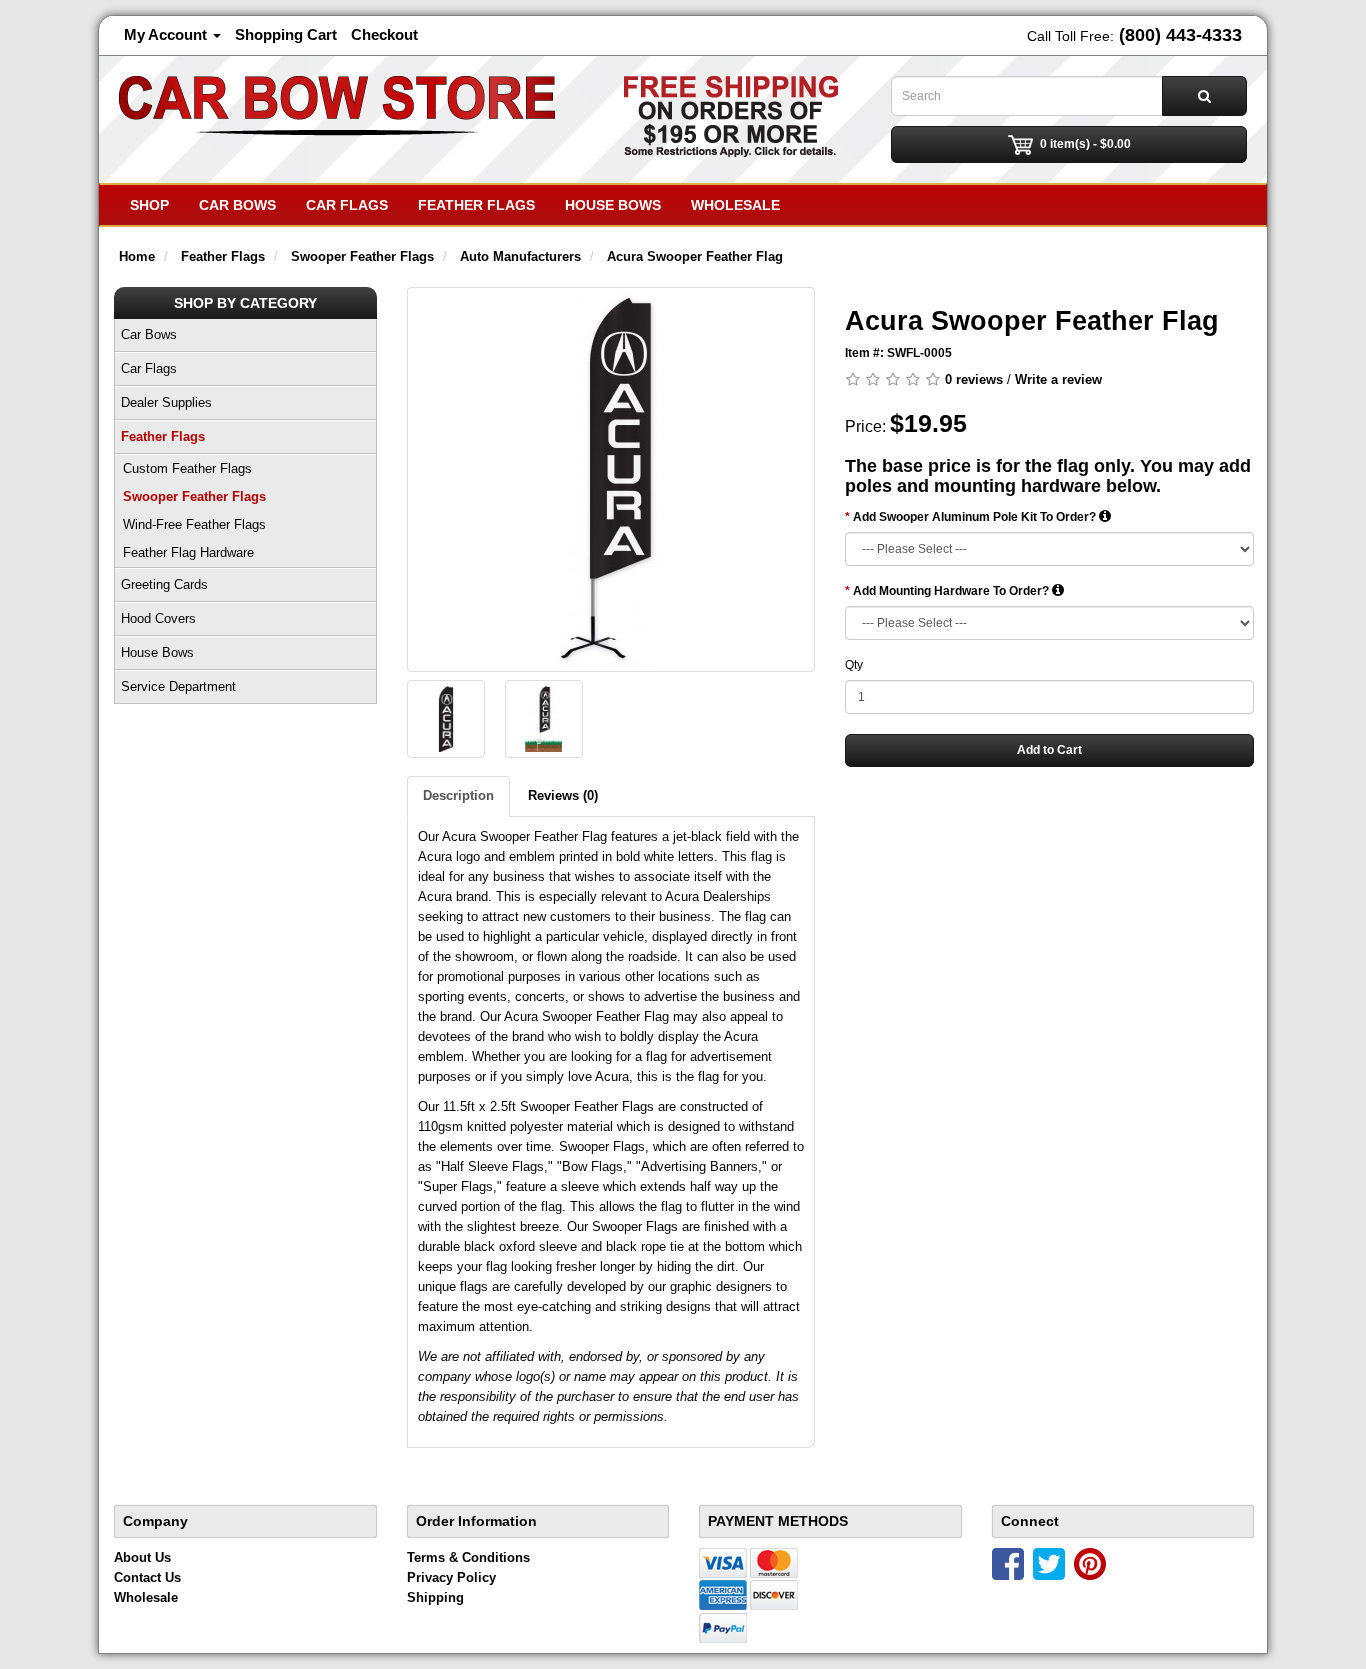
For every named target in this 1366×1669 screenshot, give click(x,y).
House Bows (613, 205)
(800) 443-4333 (1180, 35)
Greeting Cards (164, 584)
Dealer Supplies (166, 402)
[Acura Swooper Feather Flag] (611, 479)
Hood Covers (158, 618)
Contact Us (147, 1577)
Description (458, 795)
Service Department (178, 686)
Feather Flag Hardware (188, 552)
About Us (142, 1557)
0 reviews (974, 379)
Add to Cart (1049, 750)
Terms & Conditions (468, 1557)
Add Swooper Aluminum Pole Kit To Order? (976, 517)
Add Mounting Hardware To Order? (952, 591)
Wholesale (735, 205)
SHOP (149, 205)
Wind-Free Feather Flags (194, 524)
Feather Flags (476, 205)
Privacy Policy (451, 1577)
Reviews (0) (563, 795)
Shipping (435, 1597)
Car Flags (347, 205)
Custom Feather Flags (187, 468)
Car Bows (237, 205)
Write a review (1058, 379)
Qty (854, 665)
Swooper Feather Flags (194, 496)
